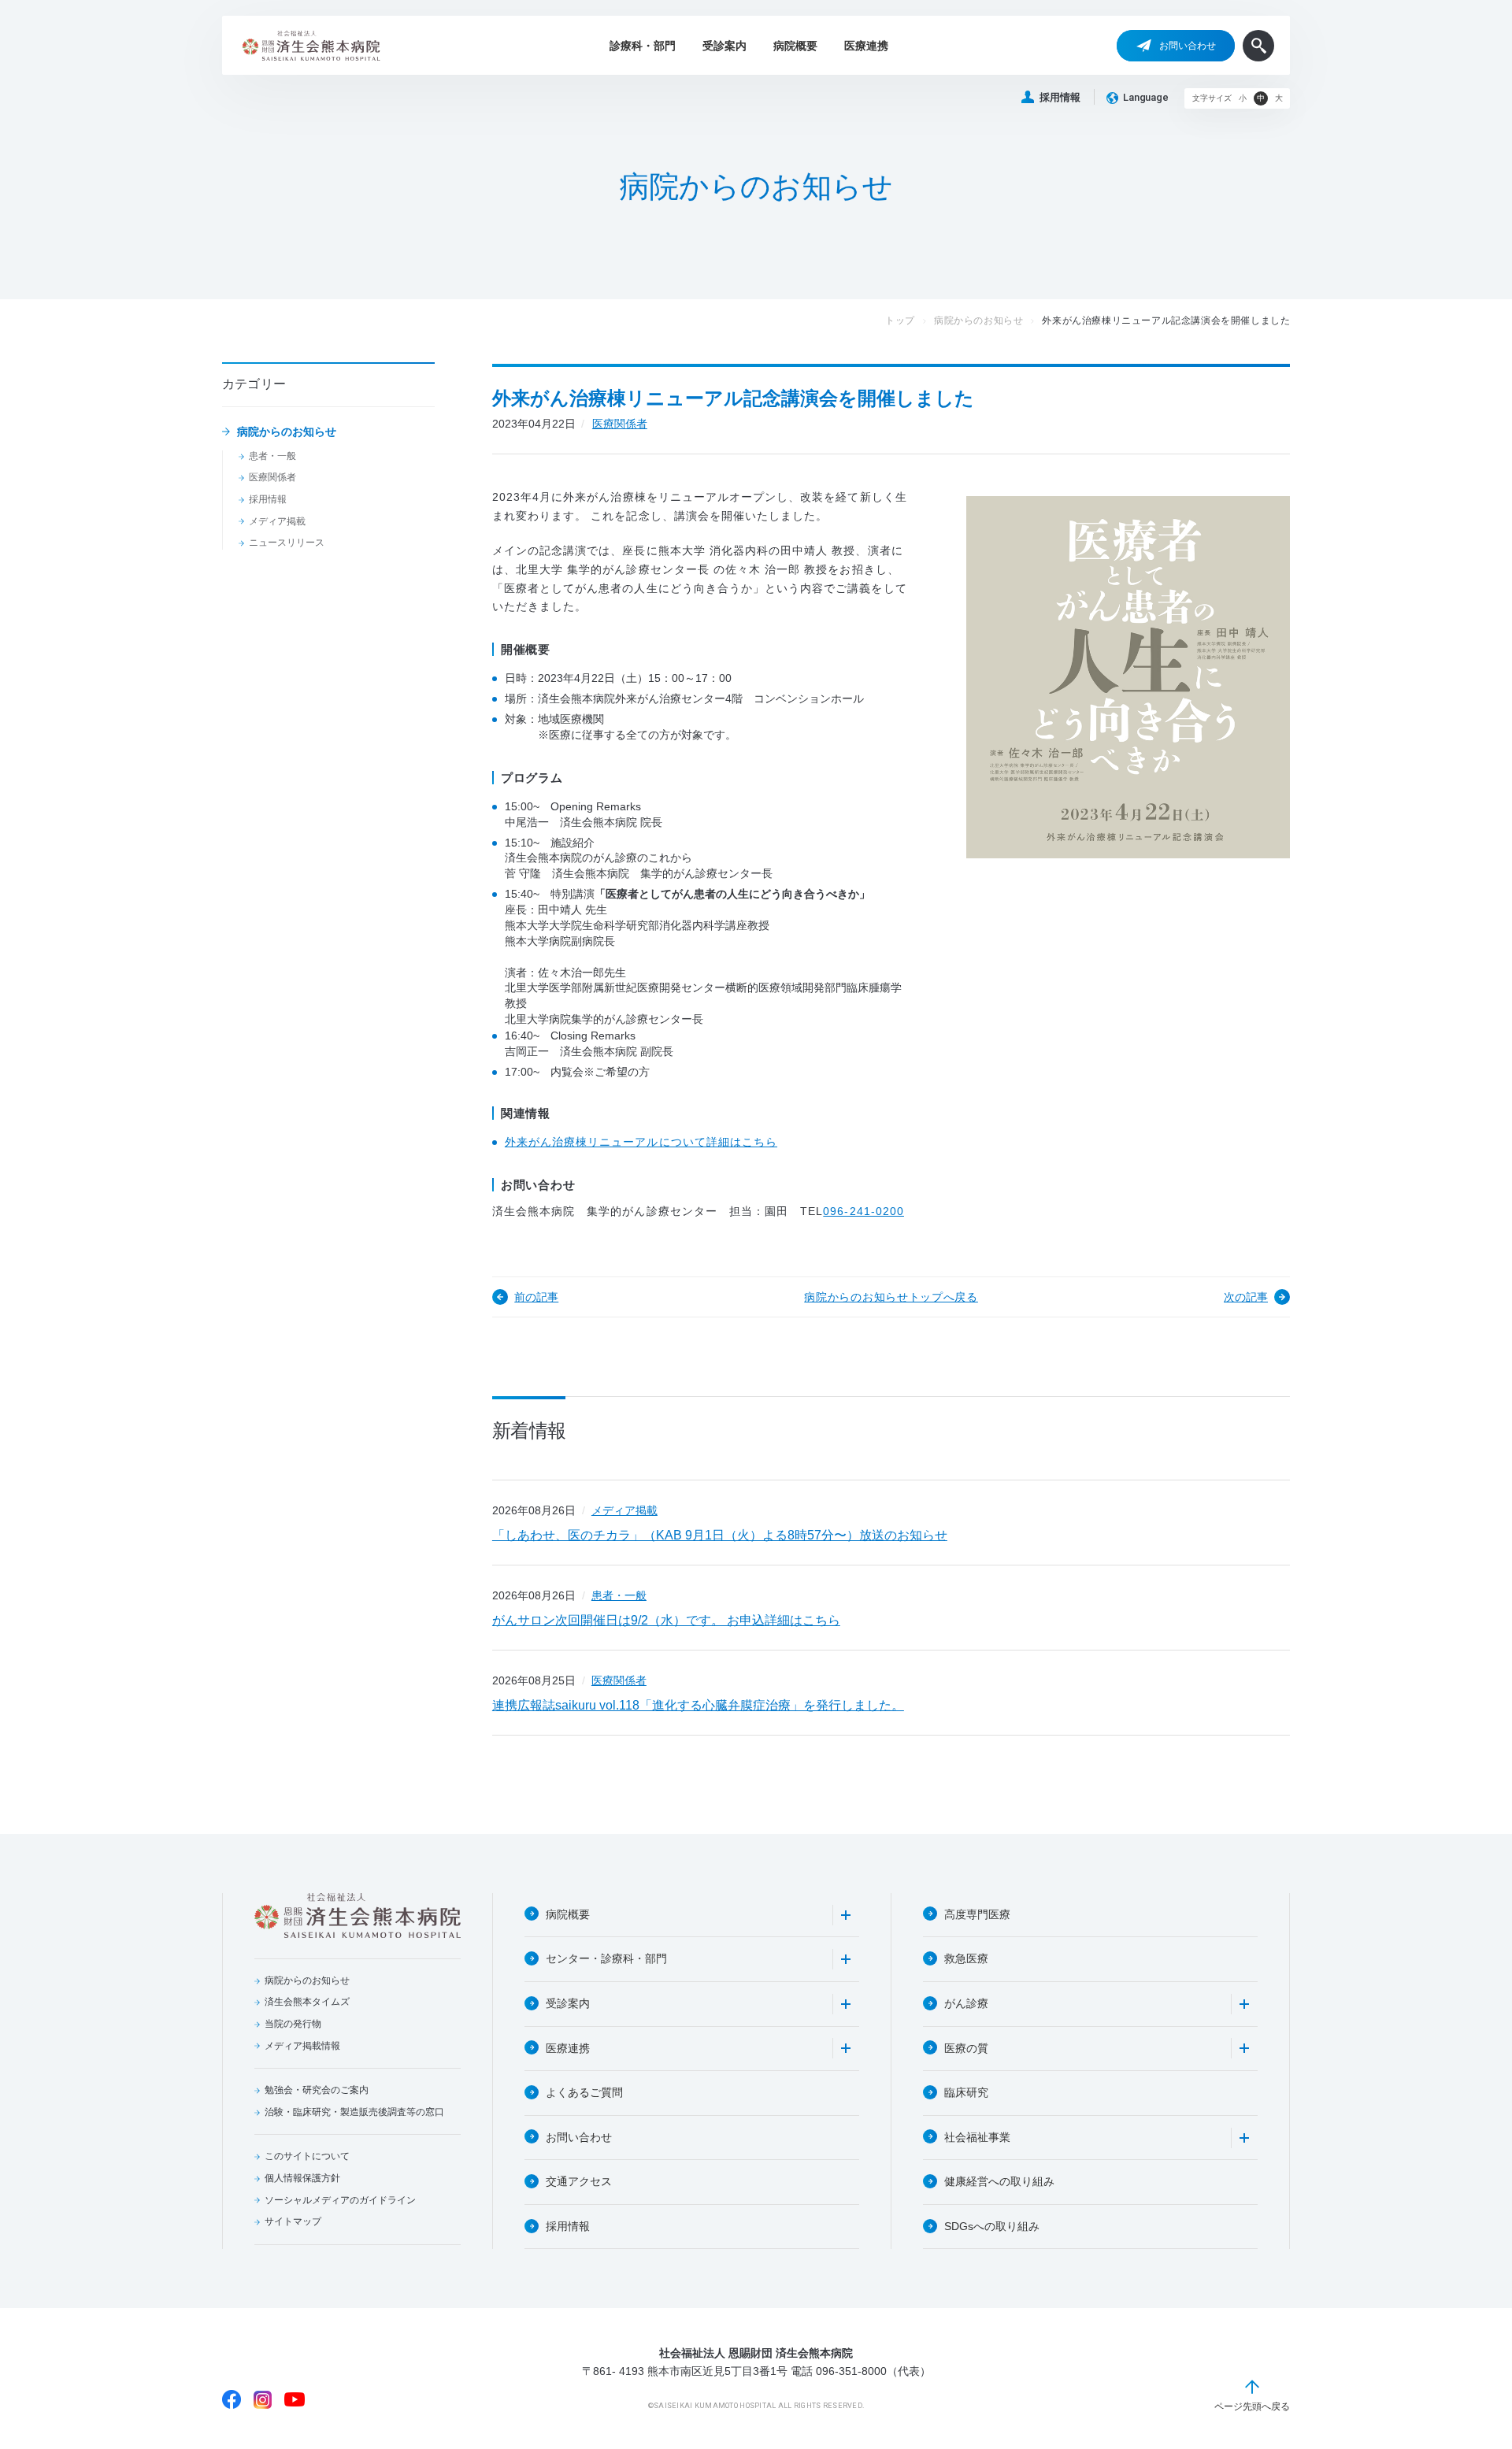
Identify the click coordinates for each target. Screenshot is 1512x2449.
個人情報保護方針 (302, 2178)
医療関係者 (272, 477)
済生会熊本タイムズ (307, 2002)
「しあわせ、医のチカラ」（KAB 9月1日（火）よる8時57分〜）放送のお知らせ (720, 1535)
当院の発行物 (293, 2024)
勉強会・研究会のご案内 (317, 2090)
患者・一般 (272, 456)
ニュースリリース (287, 543)
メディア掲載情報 (302, 2046)
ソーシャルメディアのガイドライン (340, 2200)
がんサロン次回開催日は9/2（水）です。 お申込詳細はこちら (666, 1620)
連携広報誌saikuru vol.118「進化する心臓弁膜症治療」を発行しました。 (698, 1705)
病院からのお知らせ (287, 432)
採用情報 (1060, 97)
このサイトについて (307, 2156)
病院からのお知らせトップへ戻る (891, 1297)
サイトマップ (293, 2221)
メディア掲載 (277, 521)
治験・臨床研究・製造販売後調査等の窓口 (354, 2112)
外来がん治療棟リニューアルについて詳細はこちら (641, 1142)
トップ (900, 320)
